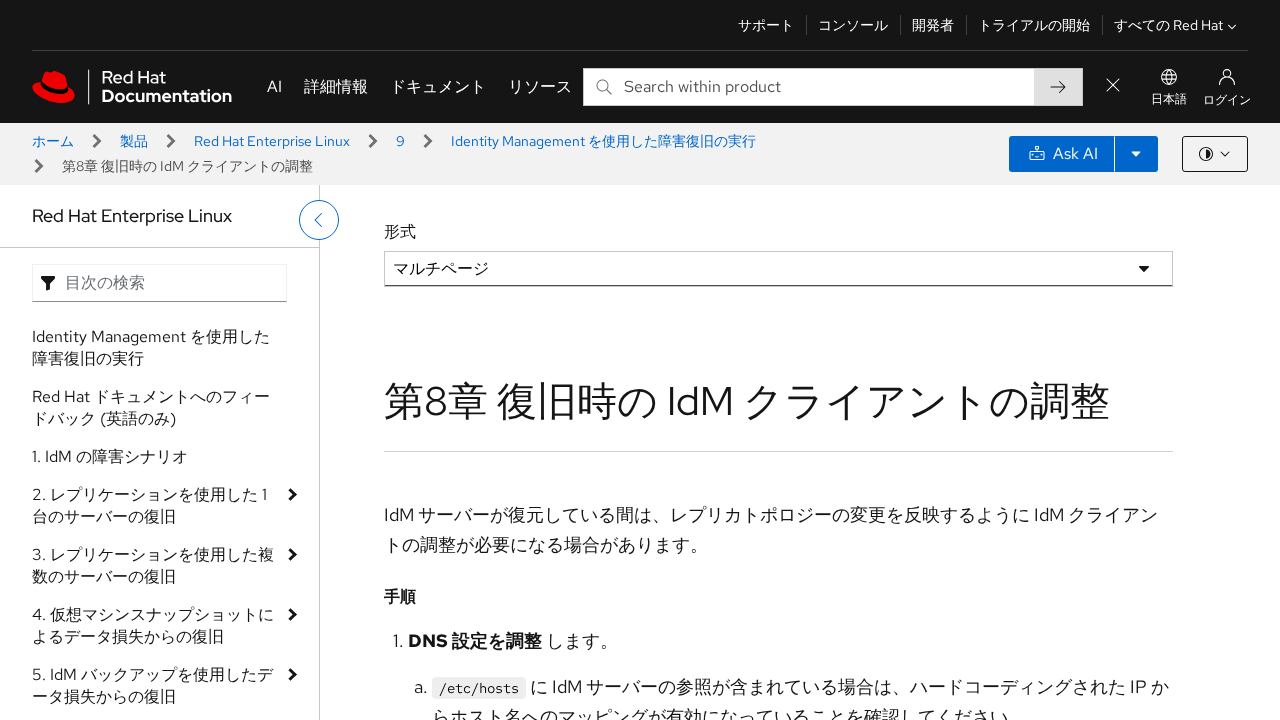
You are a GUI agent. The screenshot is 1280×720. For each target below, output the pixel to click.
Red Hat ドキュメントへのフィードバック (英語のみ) (151, 407)
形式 (400, 231)
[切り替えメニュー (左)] (319, 220)
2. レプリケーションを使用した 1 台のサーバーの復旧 (149, 505)
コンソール (853, 25)
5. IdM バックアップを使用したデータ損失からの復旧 (152, 685)
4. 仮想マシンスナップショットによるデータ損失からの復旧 (153, 625)
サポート (766, 25)
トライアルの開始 (1034, 25)
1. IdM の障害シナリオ (110, 456)
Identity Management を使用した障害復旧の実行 (603, 141)
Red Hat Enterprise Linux (272, 141)
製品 (134, 141)
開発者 (933, 25)
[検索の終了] (1113, 86)
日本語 (1169, 99)
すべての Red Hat (1168, 25)
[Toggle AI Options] (1136, 154)
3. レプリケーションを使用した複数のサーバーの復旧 (153, 565)
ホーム (53, 141)
